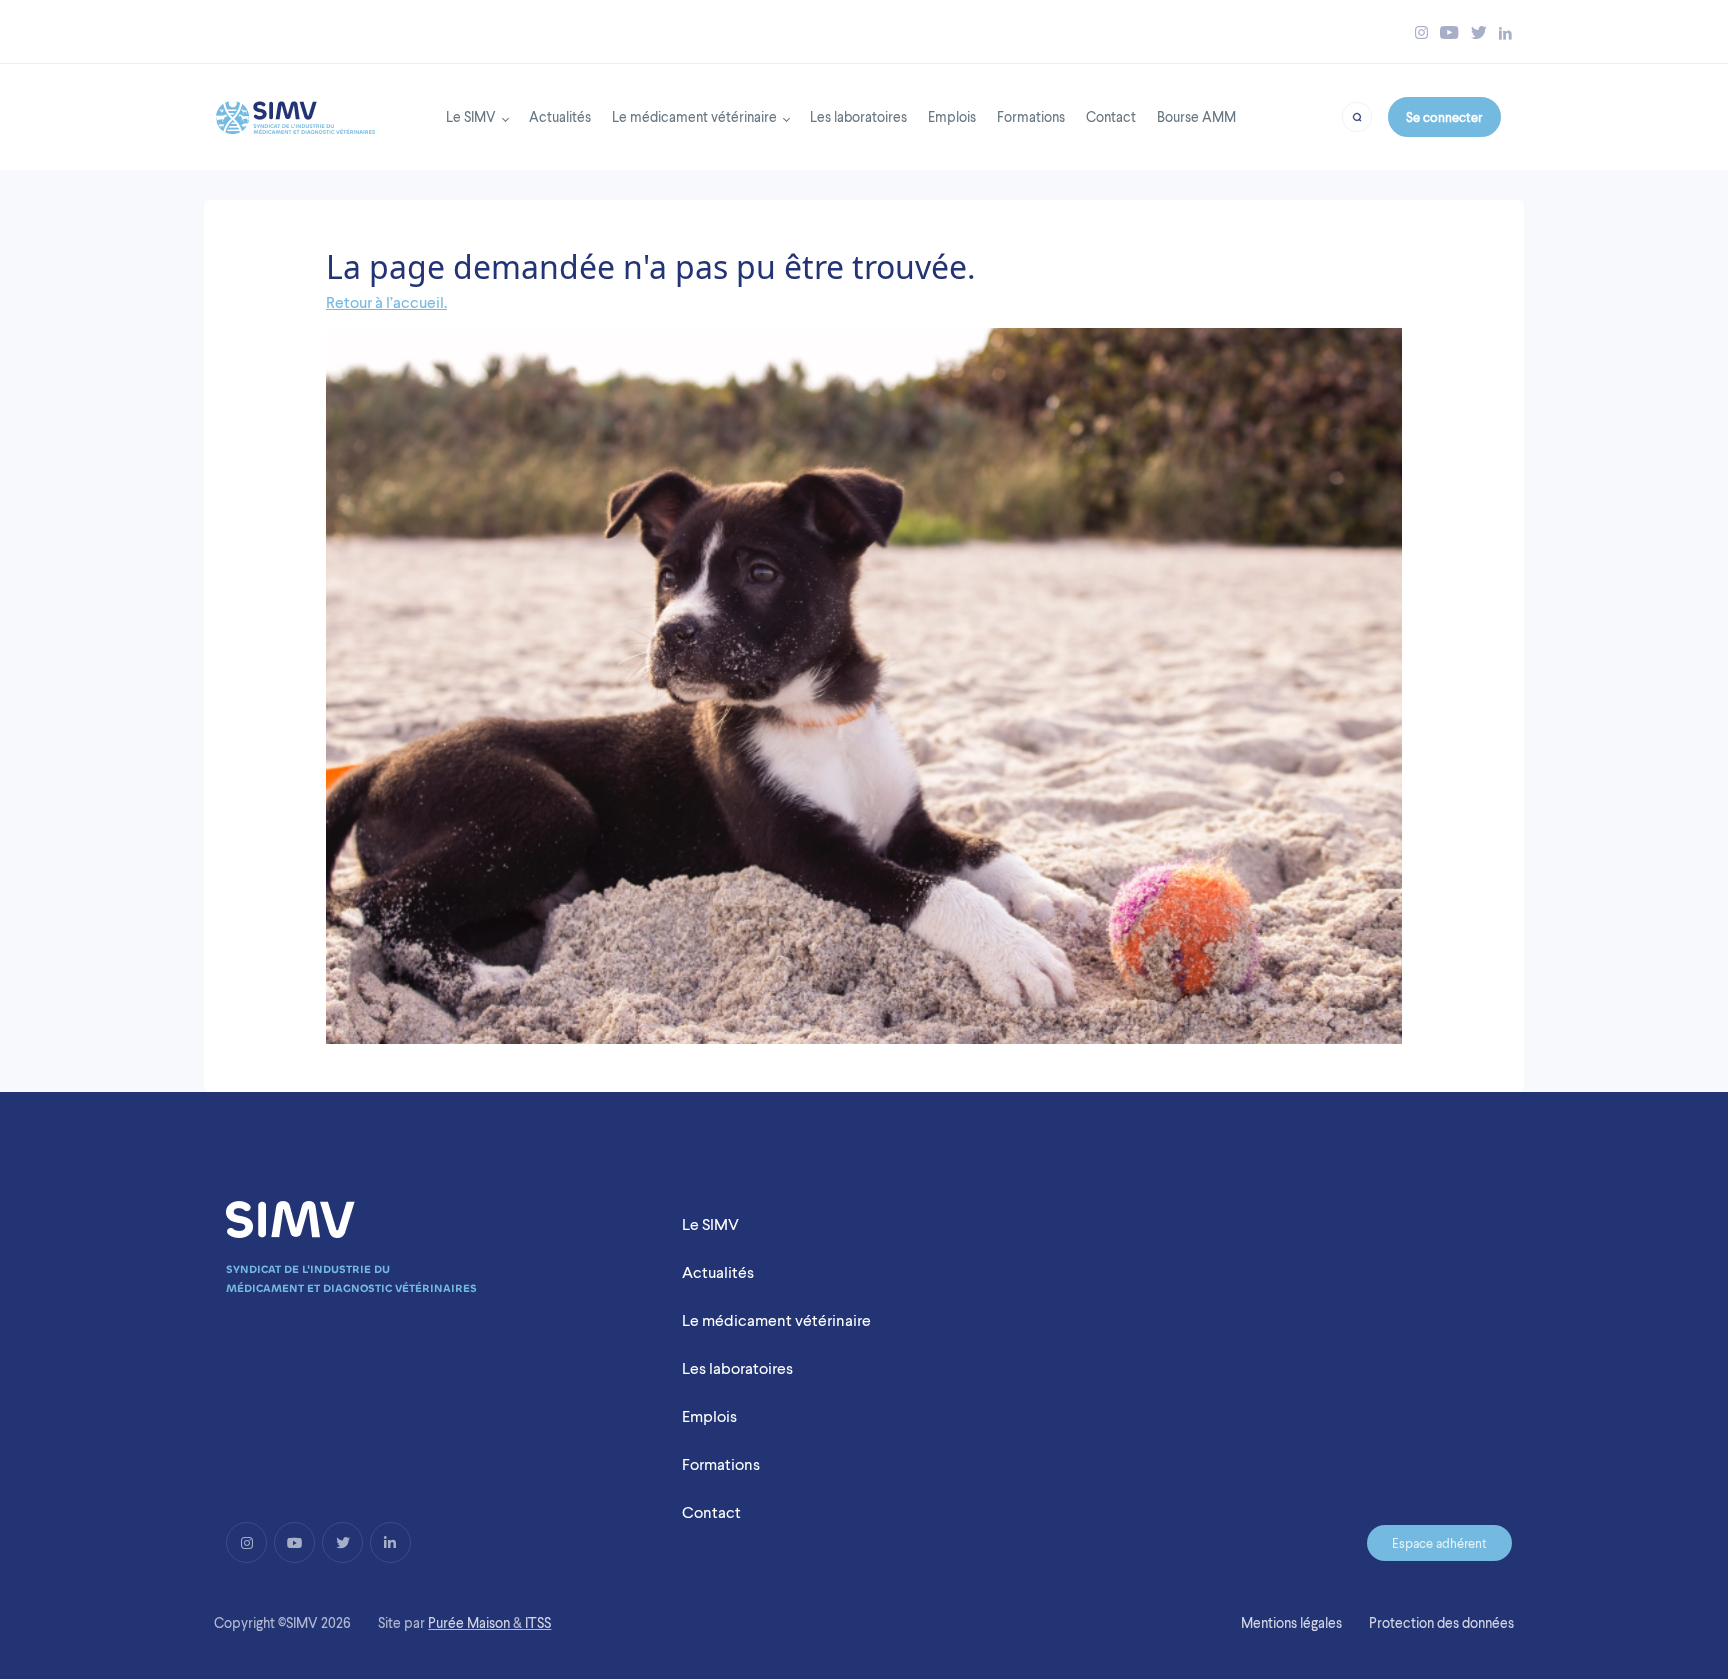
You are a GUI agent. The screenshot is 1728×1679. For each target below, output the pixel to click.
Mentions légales (1291, 1623)
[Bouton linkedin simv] (1505, 32)
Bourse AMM (1196, 116)
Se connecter (1444, 117)
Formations (1031, 116)
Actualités (560, 116)
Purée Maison (469, 1623)
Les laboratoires (858, 116)
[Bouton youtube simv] (1449, 32)
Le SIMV (471, 116)
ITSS (538, 1623)
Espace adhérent (1439, 1543)
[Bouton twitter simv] (1479, 32)
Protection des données (1441, 1623)
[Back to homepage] (295, 112)
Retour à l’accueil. (386, 303)
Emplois (952, 116)
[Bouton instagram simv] (1421, 32)
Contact (1111, 116)
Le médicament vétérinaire (694, 116)
